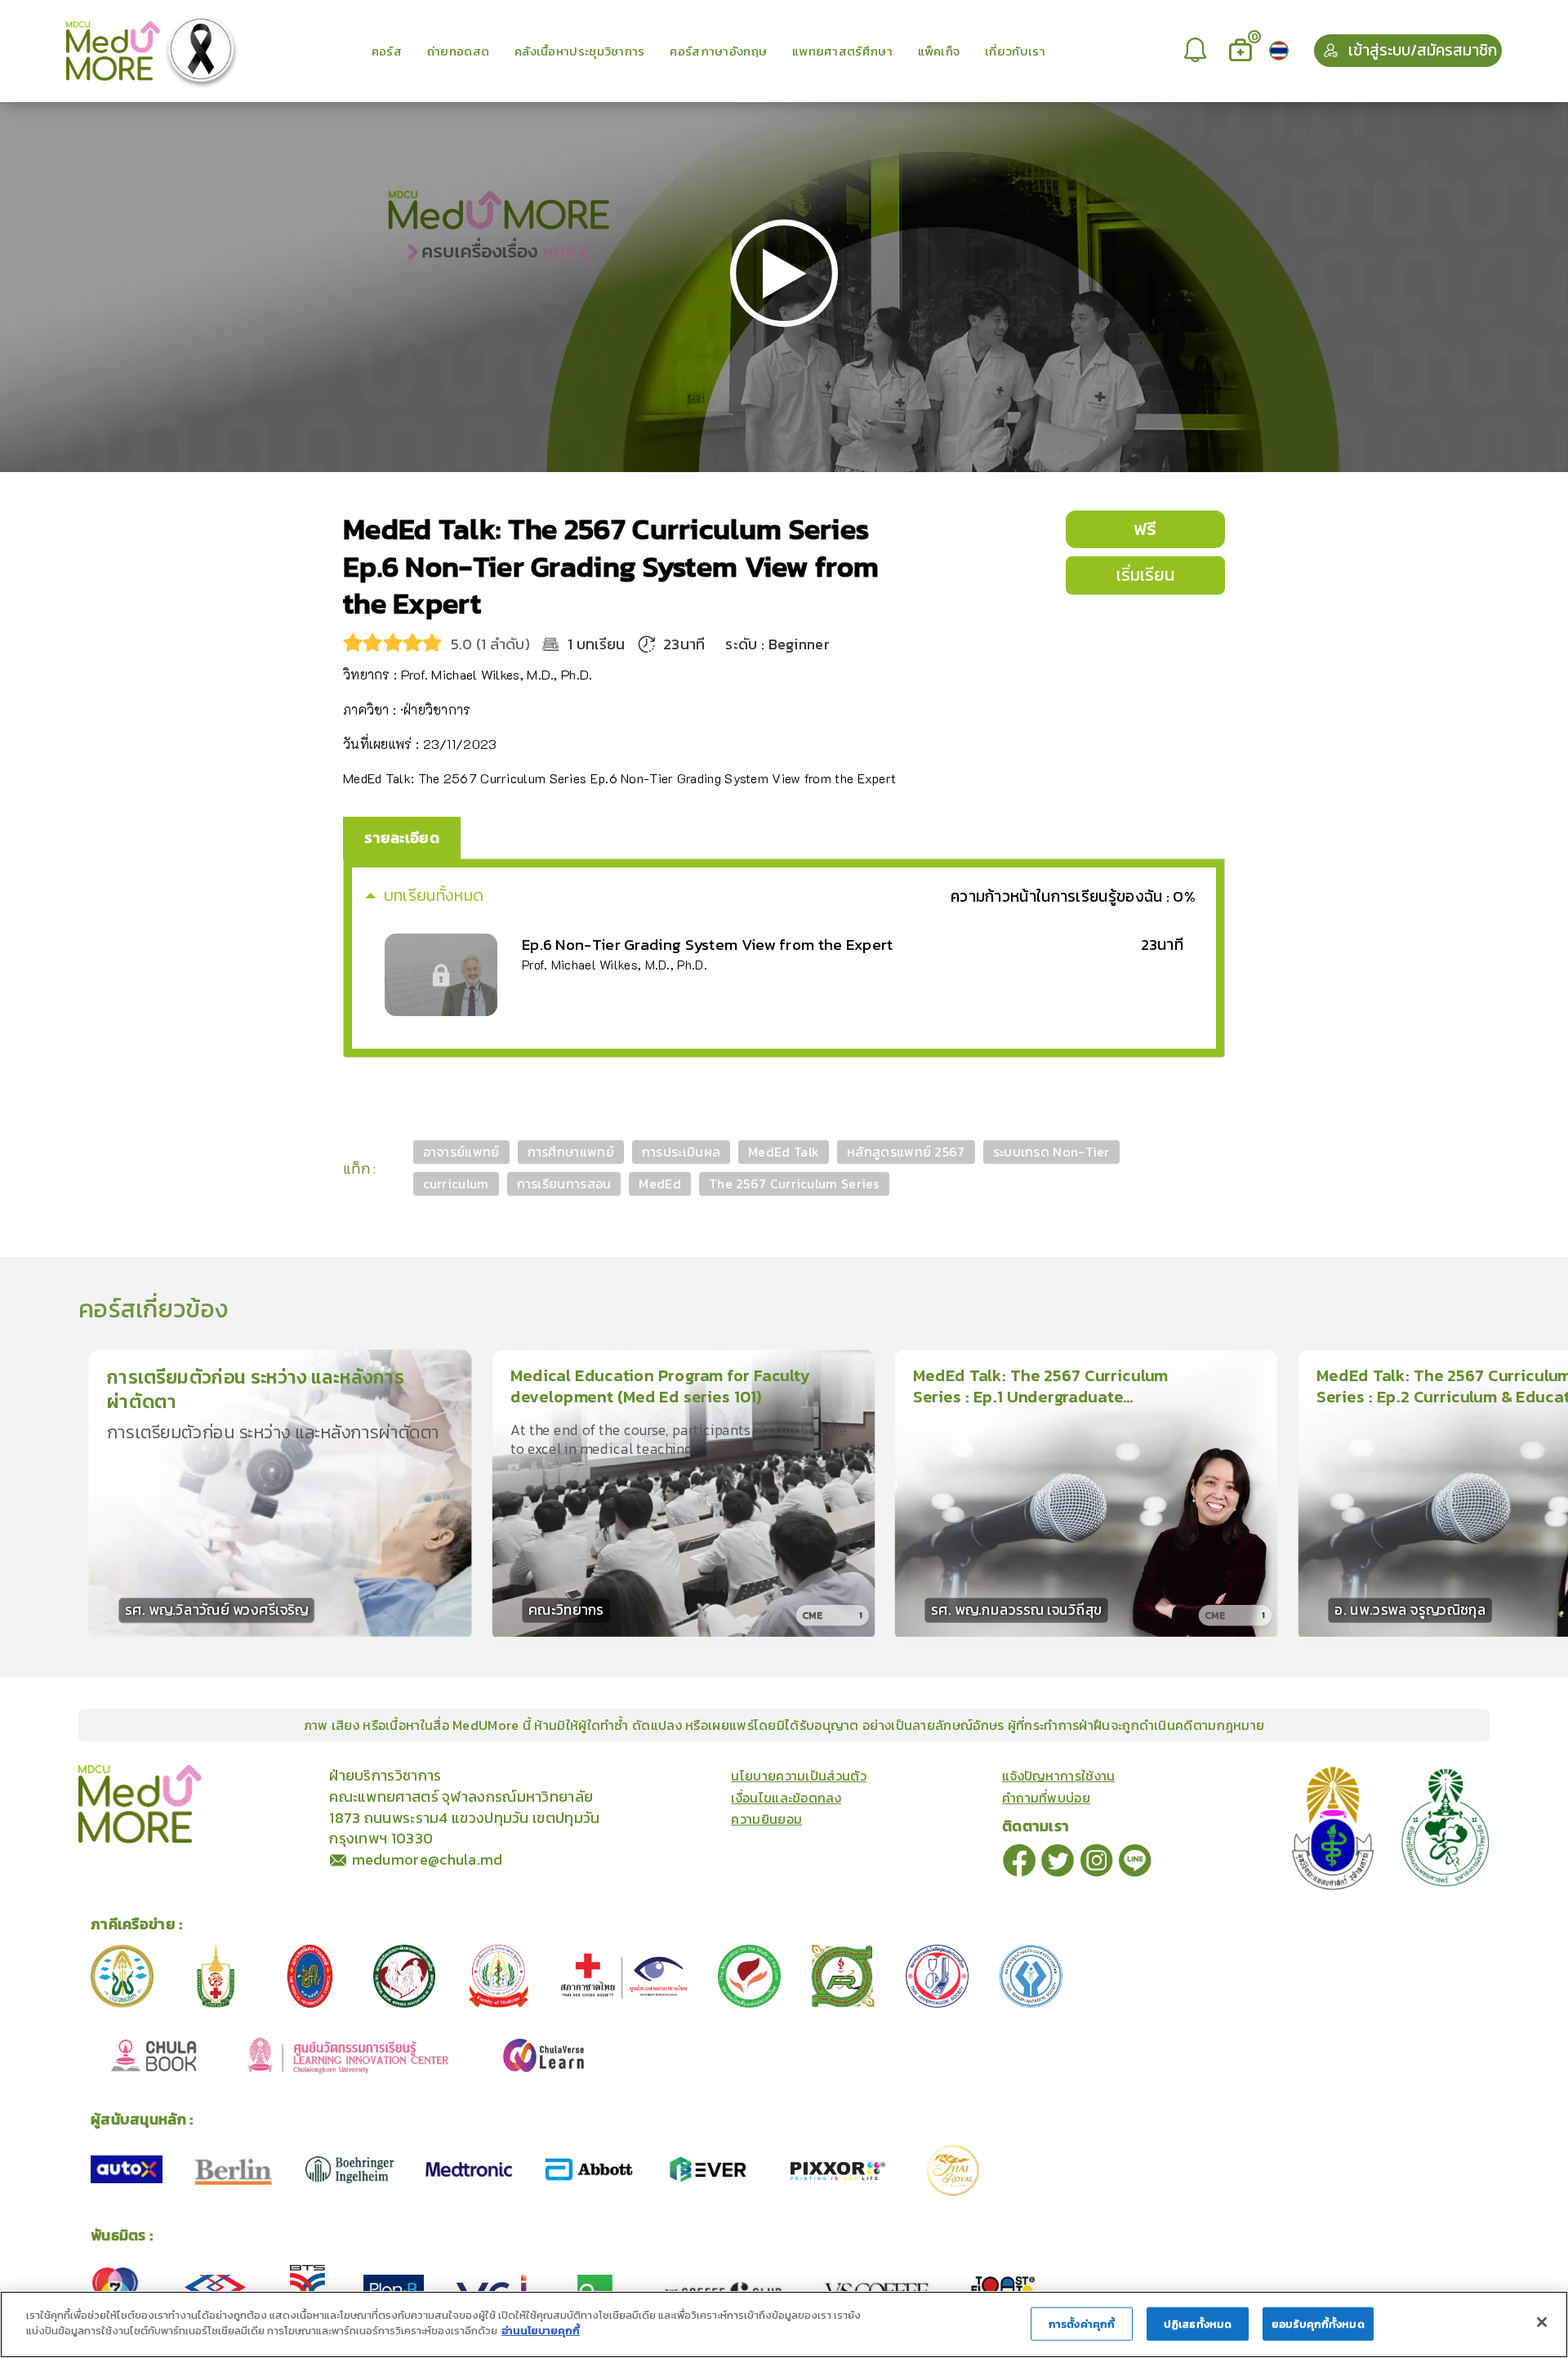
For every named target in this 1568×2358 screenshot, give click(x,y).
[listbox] (1197, 51)
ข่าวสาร (256, 1774)
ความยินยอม (766, 1819)
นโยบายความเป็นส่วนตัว (798, 1776)
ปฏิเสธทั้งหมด (1198, 2324)
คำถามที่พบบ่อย (1046, 1798)
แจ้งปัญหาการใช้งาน (1059, 1776)
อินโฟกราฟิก (312, 1774)
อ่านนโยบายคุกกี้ (541, 2331)
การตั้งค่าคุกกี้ (1082, 2324)
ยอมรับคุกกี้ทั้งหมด (1318, 2324)
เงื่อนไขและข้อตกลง (786, 1798)
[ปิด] (1542, 2322)
